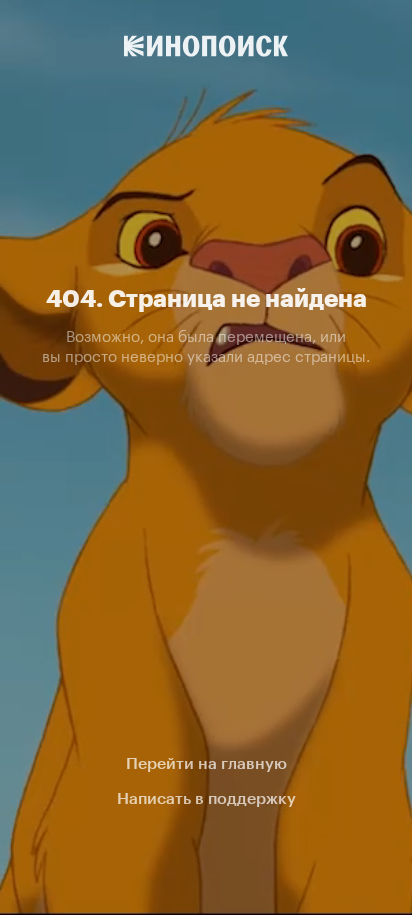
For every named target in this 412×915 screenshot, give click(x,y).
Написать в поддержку (206, 798)
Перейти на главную (206, 763)
